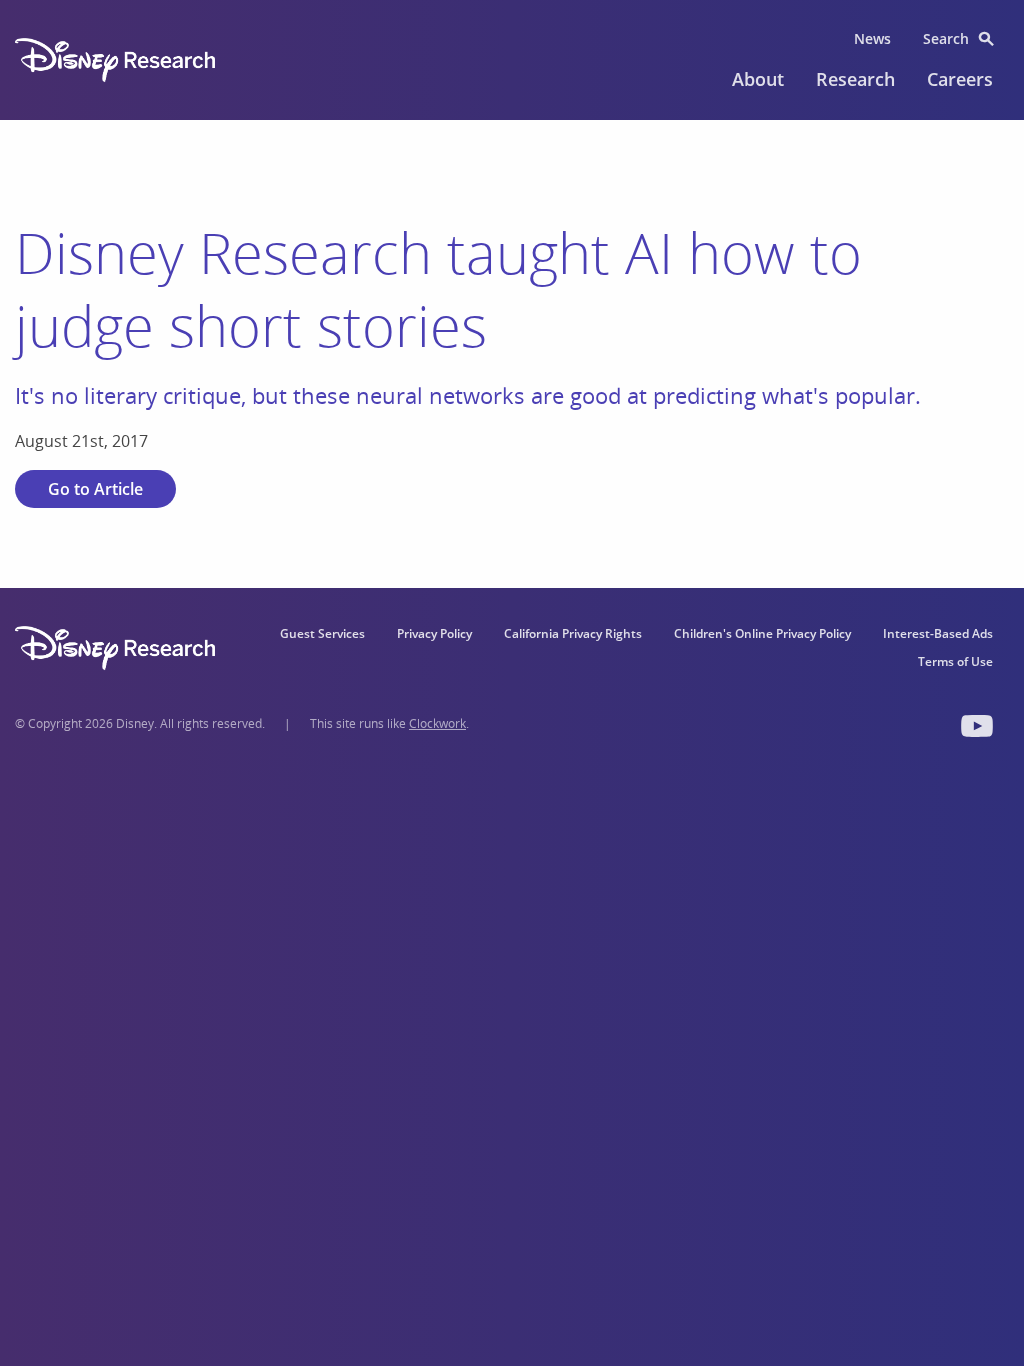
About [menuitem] (758, 79)
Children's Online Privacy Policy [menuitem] (762, 633)
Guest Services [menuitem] (322, 633)
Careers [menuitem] (960, 79)
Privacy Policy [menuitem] (434, 633)
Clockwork (437, 723)
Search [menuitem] (946, 38)
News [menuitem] (872, 38)
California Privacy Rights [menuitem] (573, 633)
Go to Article (95, 489)
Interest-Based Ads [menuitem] (938, 633)
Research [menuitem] (855, 79)
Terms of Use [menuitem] (955, 661)
